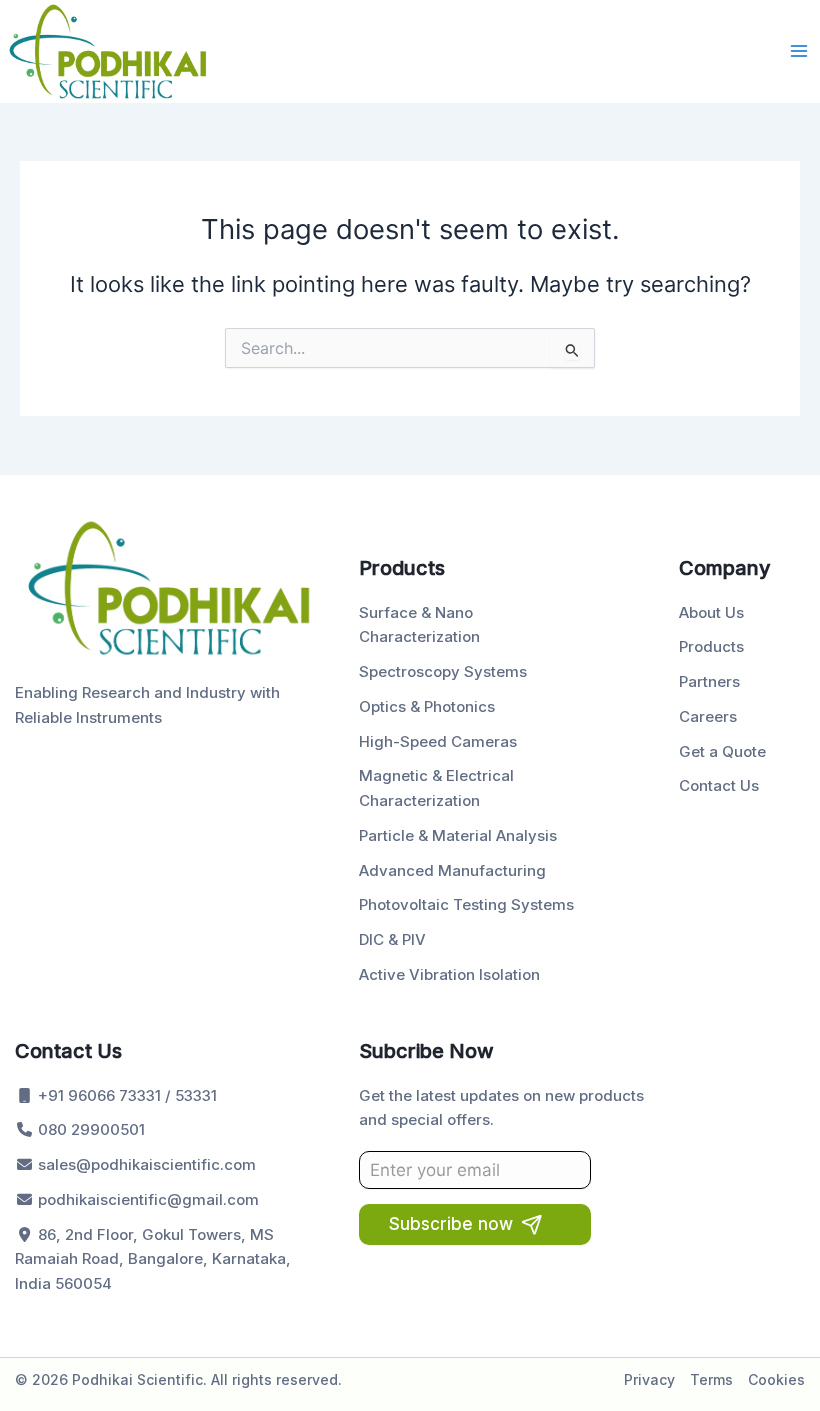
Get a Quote (722, 751)
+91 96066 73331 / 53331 (125, 1095)
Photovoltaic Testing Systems (466, 904)
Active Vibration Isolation (449, 974)
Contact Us (719, 785)
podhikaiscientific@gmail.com (146, 1199)
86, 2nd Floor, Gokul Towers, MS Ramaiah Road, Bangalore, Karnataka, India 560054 (153, 1259)
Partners (709, 681)
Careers (708, 716)
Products (711, 646)
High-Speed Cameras (438, 741)
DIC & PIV (392, 939)
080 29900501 (89, 1129)
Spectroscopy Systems (443, 671)
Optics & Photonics (427, 706)
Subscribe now (451, 1224)
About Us (711, 612)
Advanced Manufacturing (452, 870)
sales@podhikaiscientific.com (145, 1164)
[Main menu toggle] (799, 51)
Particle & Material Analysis (458, 835)
